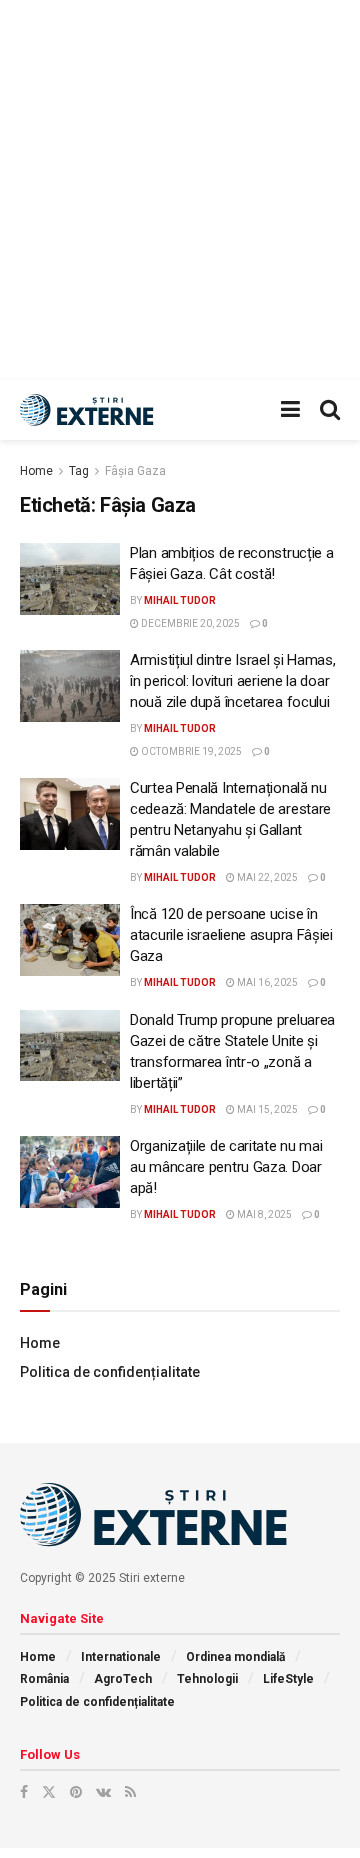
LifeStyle (288, 1679)
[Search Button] (330, 410)
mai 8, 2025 (263, 1214)
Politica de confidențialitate (110, 1372)
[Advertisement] (180, 190)
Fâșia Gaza (135, 471)
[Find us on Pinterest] (76, 1792)
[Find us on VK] (103, 1792)
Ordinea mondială (235, 1657)
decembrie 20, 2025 (189, 623)
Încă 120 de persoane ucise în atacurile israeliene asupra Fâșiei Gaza (231, 935)
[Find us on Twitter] (49, 1792)
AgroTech (123, 1679)
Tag (79, 471)
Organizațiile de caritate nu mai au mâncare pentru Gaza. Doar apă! (226, 1167)
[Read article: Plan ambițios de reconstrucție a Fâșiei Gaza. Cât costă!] (70, 579)
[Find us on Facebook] (24, 1792)
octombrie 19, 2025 (190, 751)
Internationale (121, 1657)
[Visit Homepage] (90, 410)
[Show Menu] (290, 410)
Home (36, 471)
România (44, 1679)
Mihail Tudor (180, 600)
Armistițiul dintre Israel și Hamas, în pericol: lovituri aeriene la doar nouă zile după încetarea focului (233, 681)
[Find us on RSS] (130, 1792)
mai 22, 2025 (266, 877)
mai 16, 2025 (266, 982)
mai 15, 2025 (266, 1109)
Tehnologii (207, 1679)
